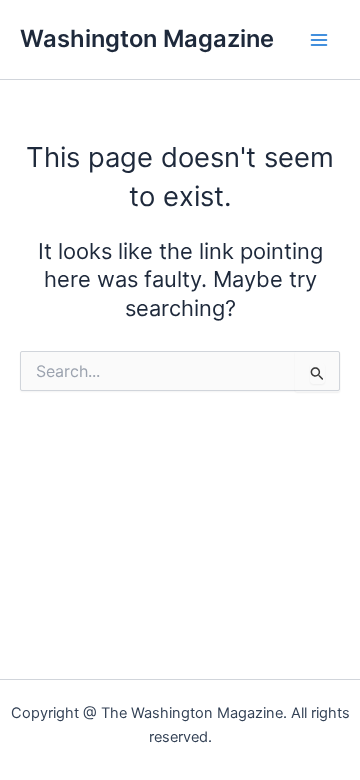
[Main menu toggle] (319, 40)
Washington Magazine (147, 38)
